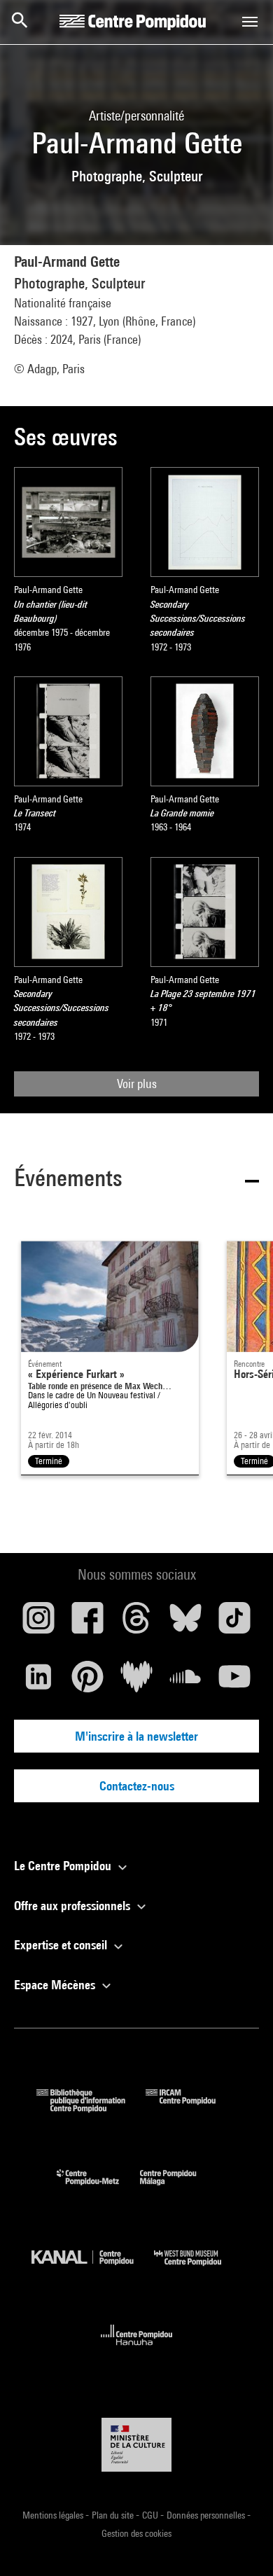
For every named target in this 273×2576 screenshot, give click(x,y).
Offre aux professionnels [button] (73, 1906)
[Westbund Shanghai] (198, 2269)
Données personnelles (207, 2515)
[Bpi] (91, 2108)
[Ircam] (191, 2108)
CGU (151, 2515)
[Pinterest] (87, 1682)
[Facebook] (87, 1623)
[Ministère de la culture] (136, 2445)
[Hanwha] (137, 2349)
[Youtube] (234, 1682)
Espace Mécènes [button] (56, 1985)
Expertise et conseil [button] (62, 1945)
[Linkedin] (38, 1682)
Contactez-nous (137, 1786)
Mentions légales (54, 2515)
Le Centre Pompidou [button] (64, 1866)
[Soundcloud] (185, 1682)
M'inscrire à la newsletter (136, 1736)
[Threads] (136, 1623)
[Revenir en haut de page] (240, 2543)
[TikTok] (234, 1623)
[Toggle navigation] (250, 22)
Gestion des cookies (136, 2533)
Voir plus (137, 1084)
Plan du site (114, 2515)
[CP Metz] (98, 2188)
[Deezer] (136, 1682)
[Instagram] (38, 1623)
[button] (136, 1180)
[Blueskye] (185, 1623)
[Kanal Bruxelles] (93, 2269)
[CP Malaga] (178, 2188)
